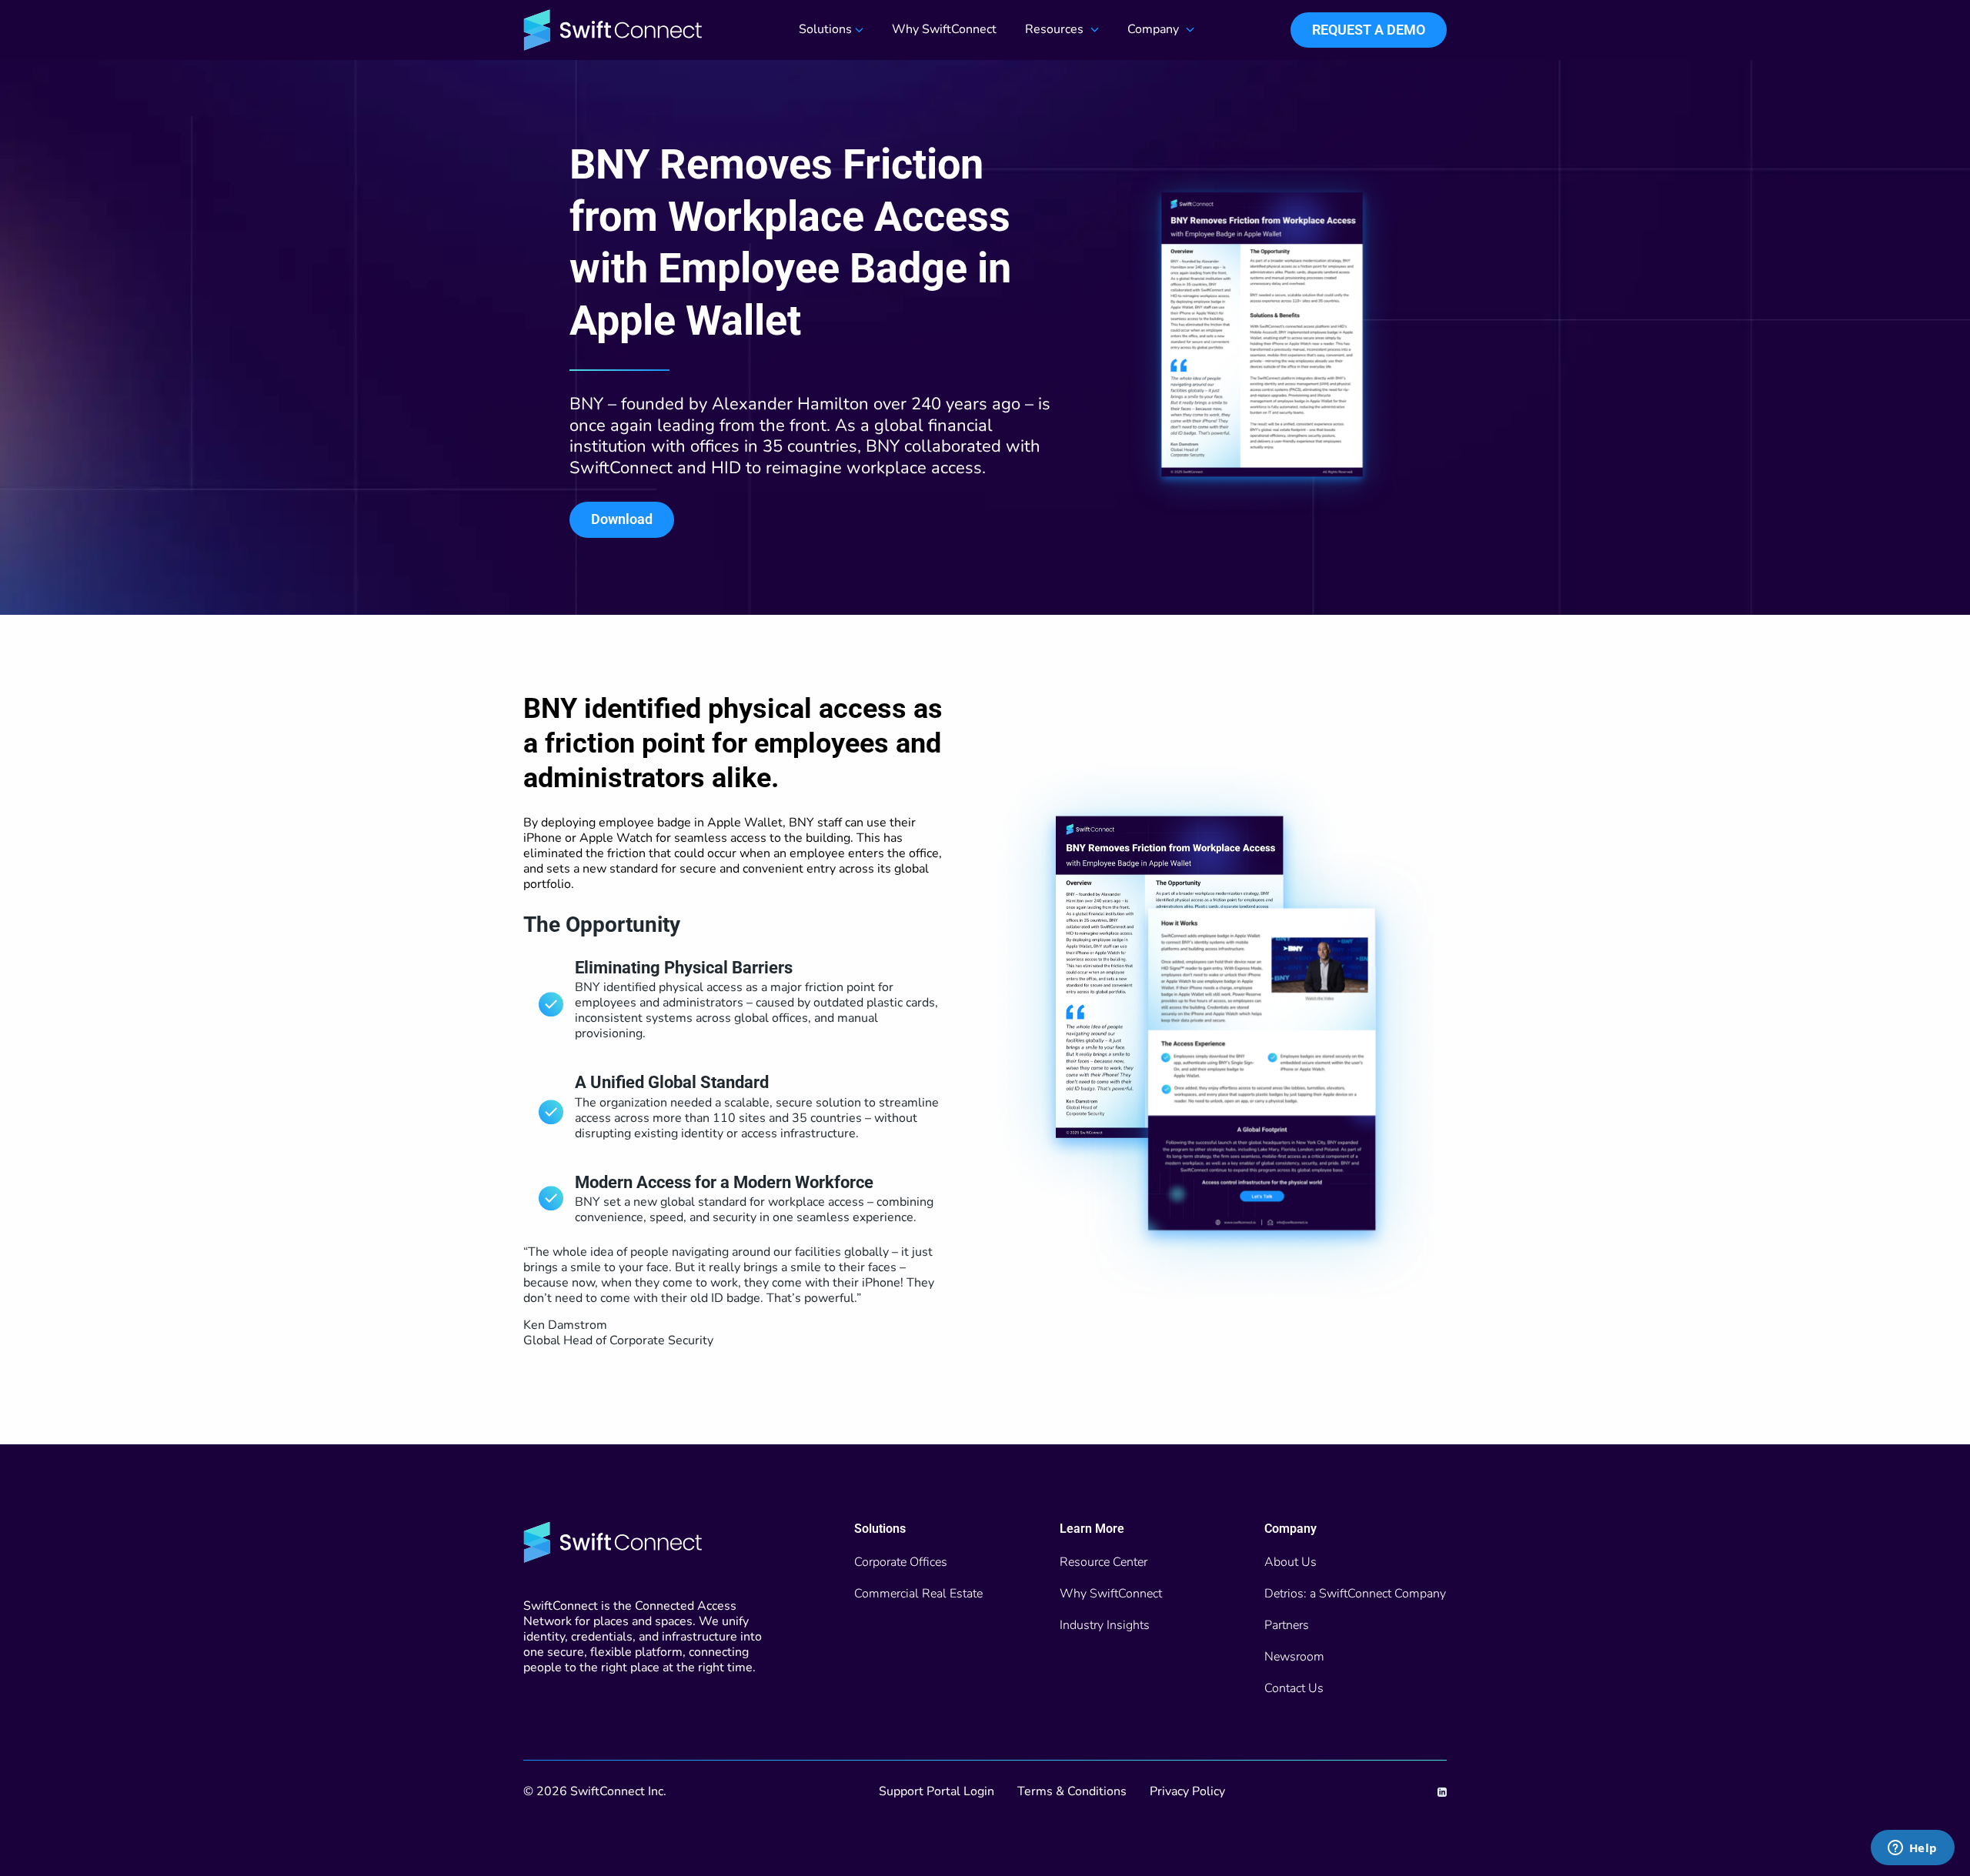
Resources (1054, 30)
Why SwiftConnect (944, 30)
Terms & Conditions (1072, 1791)
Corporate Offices (901, 1562)
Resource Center (1104, 1562)
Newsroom (1294, 1657)
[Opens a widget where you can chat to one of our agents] (1912, 1849)
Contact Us (1294, 1688)
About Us (1291, 1562)
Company (1153, 30)
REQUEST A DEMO (1369, 30)
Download (622, 519)
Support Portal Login (937, 1791)
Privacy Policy (1187, 1791)
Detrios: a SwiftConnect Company (1355, 1594)
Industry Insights (1105, 1625)
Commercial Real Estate (918, 1594)
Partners (1287, 1625)
